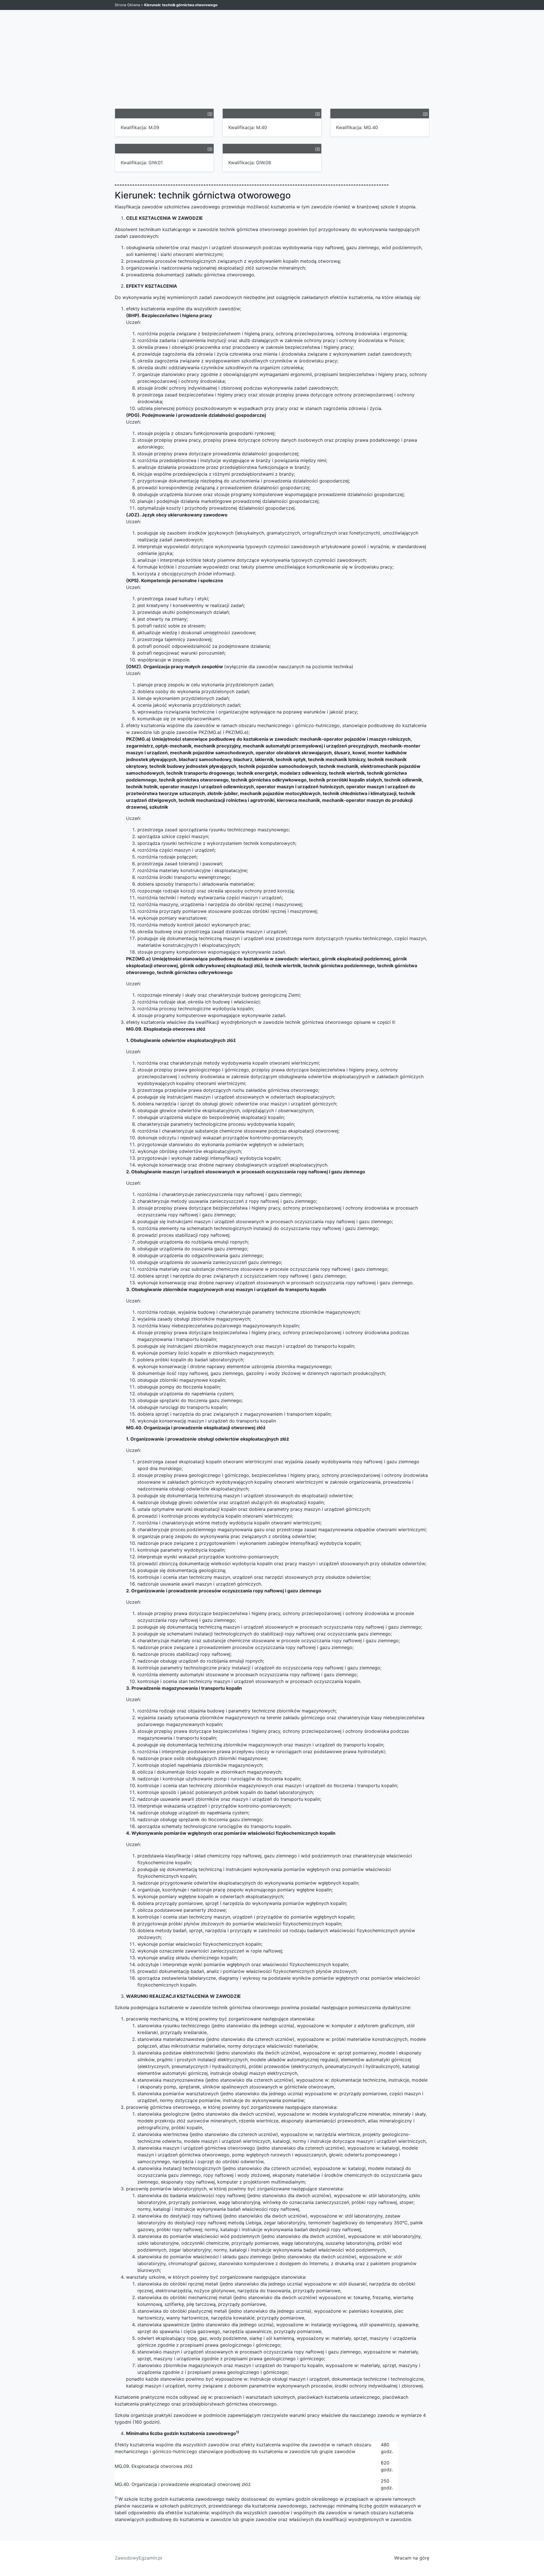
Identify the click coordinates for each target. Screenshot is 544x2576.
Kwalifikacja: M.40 (248, 127)
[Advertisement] (272, 66)
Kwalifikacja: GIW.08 (250, 163)
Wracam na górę (412, 2558)
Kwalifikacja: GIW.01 (142, 163)
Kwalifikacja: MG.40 (357, 127)
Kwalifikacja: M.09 (140, 127)
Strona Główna (127, 5)
